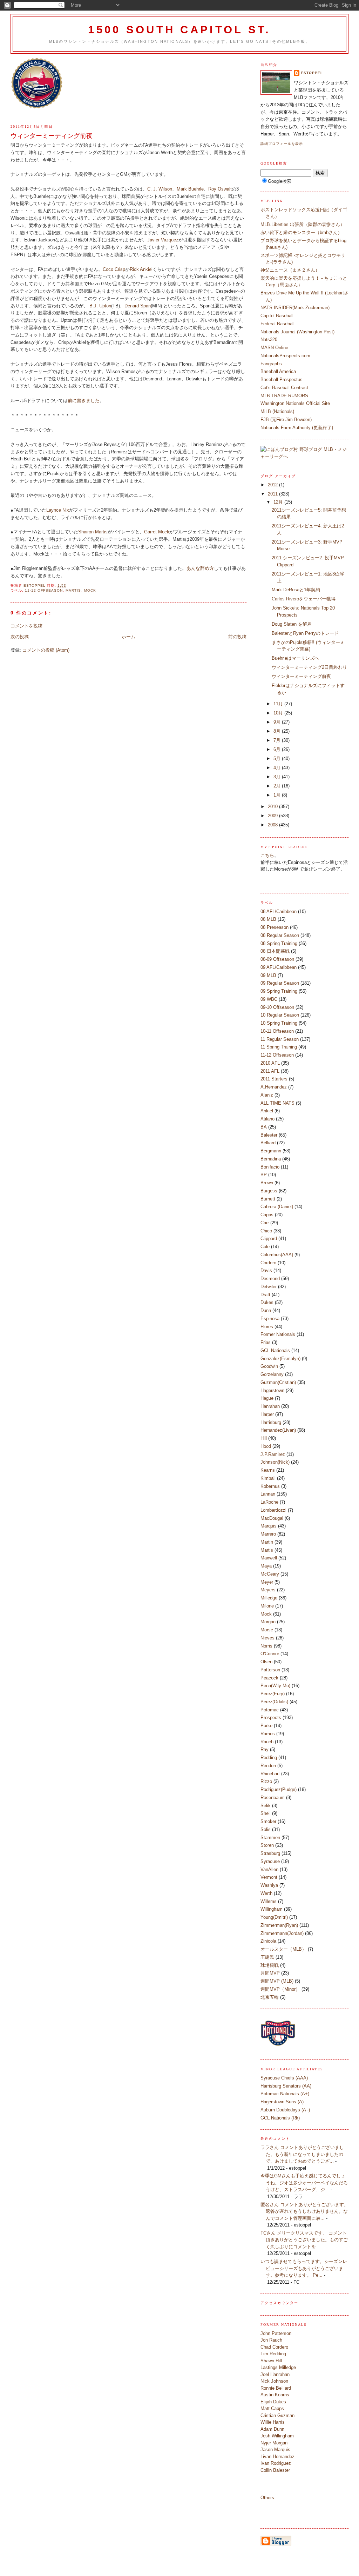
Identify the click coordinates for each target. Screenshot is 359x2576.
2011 (273, 494)
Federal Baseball (277, 324)
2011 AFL (270, 1071)
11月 (279, 704)
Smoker (268, 1821)
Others (267, 2498)
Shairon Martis (93, 532)
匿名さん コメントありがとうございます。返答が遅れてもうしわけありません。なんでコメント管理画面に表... (304, 2211)
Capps (267, 1215)
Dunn (266, 1310)
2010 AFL (270, 1063)
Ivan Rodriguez (276, 2463)
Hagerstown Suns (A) (282, 2102)
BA (264, 1127)
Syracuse (270, 1861)
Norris (266, 1646)
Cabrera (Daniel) (277, 1207)
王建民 (267, 1957)
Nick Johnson (274, 2381)
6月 (278, 749)
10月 (279, 713)
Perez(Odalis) (274, 1702)
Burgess (269, 1191)
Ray (265, 1749)
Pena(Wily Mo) (275, 1686)
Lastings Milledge (278, 2367)
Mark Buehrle (190, 189)
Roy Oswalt (220, 189)
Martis (73, 590)
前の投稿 (237, 637)
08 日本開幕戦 (275, 951)
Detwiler (269, 1287)
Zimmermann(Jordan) (282, 1933)
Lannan (268, 1494)
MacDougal (272, 1518)
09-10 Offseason (277, 1007)
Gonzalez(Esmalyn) (280, 1359)
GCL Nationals (275, 1350)
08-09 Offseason (277, 959)
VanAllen (269, 1869)
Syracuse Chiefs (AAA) (284, 2078)
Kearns (268, 1470)
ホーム (128, 637)
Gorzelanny (272, 1374)
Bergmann (271, 1151)
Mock (90, 590)
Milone (267, 1606)
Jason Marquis (275, 2449)
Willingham (272, 1909)
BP (264, 1175)
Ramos (268, 1734)
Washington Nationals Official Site (295, 403)
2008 (273, 825)
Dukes (267, 1302)
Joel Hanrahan (275, 2374)
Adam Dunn (272, 2429)
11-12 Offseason (44, 590)
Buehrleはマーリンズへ (295, 658)
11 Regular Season (280, 1039)
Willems (269, 1901)
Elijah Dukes (273, 2402)
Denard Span (138, 306)
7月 (278, 740)
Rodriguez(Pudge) (279, 1789)
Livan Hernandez (277, 2457)
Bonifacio (270, 1167)
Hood (266, 1446)
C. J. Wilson (160, 189)
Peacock (269, 1678)
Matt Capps (272, 2408)
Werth (266, 1893)
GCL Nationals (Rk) (280, 2118)
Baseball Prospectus (282, 380)
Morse (267, 1630)
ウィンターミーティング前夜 (301, 676)
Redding (269, 1758)
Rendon (268, 1766)
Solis (266, 1829)
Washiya (269, 1885)
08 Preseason (275, 927)
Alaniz (267, 1095)
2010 (273, 807)
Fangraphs (271, 364)
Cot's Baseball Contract (284, 388)
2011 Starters (274, 1079)
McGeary (270, 1574)
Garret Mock (157, 532)
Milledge (269, 1598)
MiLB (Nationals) (277, 411)
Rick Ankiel (141, 269)
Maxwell (269, 1558)
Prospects (271, 1718)
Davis (266, 1270)
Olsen (266, 1662)
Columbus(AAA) (277, 1255)
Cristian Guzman (277, 2415)
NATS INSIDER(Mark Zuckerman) (295, 308)
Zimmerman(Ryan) (279, 1925)
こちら (267, 855)
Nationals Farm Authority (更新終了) (297, 428)
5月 (278, 758)
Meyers (268, 1590)
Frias (266, 1342)
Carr (265, 1223)
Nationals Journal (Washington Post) (297, 332)
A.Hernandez (274, 1087)
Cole (265, 1247)
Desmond (270, 1279)
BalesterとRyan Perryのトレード (305, 633)
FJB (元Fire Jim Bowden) (286, 420)
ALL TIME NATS (277, 1103)
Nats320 (269, 340)
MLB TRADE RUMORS (284, 396)
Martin (267, 1542)
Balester (269, 1135)
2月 (278, 786)
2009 (273, 816)
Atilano (267, 1119)
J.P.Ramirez (273, 1454)
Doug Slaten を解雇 (292, 624)
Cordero (268, 1263)
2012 (273, 485)
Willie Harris (273, 2422)
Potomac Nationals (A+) (285, 2094)
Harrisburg (271, 1422)
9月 (278, 722)
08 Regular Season (280, 935)
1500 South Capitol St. (179, 30)
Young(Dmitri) (274, 1917)
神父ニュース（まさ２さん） (290, 270)
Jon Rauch (271, 2340)
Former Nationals (278, 1334)
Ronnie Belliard (276, 2388)
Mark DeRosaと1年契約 (296, 590)
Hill (264, 1438)
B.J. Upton (100, 306)
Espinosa (270, 1319)
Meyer (267, 1582)
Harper (267, 1414)
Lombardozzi (273, 1510)
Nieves (267, 1638)
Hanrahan (270, 1406)
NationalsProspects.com (285, 356)
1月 (278, 795)
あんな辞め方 (200, 568)
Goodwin (269, 1366)
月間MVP (270, 1973)
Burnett (268, 1199)
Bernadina (271, 1159)
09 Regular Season (280, 983)
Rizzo (266, 1781)
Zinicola (268, 1941)
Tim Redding (273, 2354)
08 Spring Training (279, 943)
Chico (266, 1231)
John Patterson (276, 2333)
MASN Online (274, 348)
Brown (267, 1183)
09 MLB (268, 975)
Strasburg (270, 1853)
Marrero (268, 1534)
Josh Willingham (277, 2436)
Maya (266, 1566)
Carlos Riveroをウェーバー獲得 (304, 599)
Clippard (269, 1239)
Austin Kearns (275, 2395)
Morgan (268, 1622)
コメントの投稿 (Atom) (46, 650)
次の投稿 (20, 637)
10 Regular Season (280, 1015)
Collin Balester (275, 2470)
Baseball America (278, 371)
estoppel (312, 73)
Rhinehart (270, 1774)
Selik (266, 1806)
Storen (267, 1845)
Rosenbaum (273, 1798)
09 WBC (269, 999)
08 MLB (268, 919)
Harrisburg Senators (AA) (286, 2086)
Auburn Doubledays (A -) (285, 2110)
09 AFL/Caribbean (279, 967)
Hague (267, 1398)
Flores (267, 1327)
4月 (278, 768)
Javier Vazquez (163, 240)
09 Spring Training (279, 991)
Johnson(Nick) (275, 1462)
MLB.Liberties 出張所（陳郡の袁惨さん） (303, 224)
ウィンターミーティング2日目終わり (309, 667)
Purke (266, 1726)
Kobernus (270, 1486)
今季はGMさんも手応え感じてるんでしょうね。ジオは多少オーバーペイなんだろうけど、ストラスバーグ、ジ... (304, 2183)
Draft (265, 1295)
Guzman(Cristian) (278, 1382)
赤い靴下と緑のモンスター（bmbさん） (301, 232)
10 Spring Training (279, 1023)
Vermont (269, 1877)
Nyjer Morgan (274, 2443)
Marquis (269, 1526)
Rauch (267, 1742)
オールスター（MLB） (283, 1949)
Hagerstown (272, 1390)
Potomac (270, 1710)
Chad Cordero (274, 2347)
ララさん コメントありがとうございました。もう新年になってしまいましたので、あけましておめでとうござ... (302, 2154)
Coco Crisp (114, 269)
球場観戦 (270, 1965)
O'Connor (270, 1654)
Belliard (268, 1143)
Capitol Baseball (277, 316)
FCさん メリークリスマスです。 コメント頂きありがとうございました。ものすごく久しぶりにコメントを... (304, 2240)
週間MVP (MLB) (277, 1981)
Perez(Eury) (273, 1694)
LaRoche (269, 1502)
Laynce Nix (58, 510)
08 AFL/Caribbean (279, 911)
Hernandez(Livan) (278, 1430)
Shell (266, 1813)
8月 (278, 731)
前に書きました (84, 401)
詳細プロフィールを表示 (282, 144)
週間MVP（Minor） (280, 1989)
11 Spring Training (279, 1047)
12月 (279, 502)
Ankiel (267, 1111)
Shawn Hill (271, 2361)
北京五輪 (270, 1997)
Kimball (268, 1478)
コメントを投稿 (26, 626)
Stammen (270, 1838)
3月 (278, 777)
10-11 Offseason (277, 1031)
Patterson (270, 1670)
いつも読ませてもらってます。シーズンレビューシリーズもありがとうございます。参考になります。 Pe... (304, 2268)
